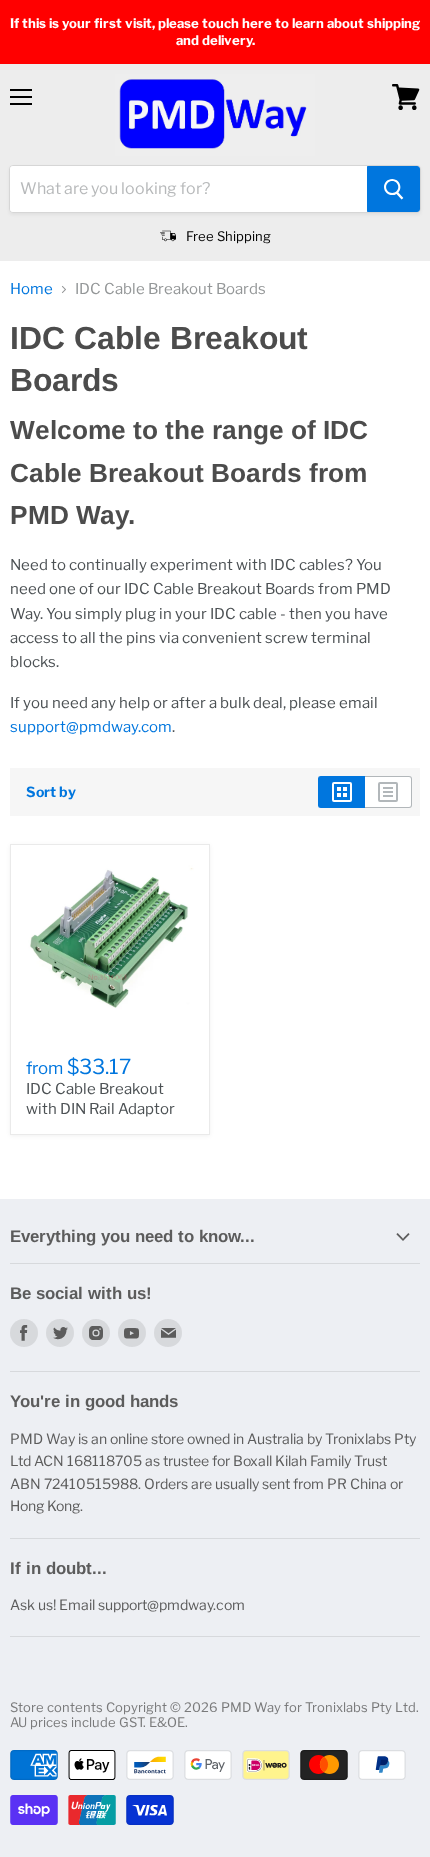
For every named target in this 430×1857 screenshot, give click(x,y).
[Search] (393, 189)
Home (31, 289)
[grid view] (341, 792)
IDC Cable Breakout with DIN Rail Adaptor (100, 1099)
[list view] (388, 792)
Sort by (51, 792)
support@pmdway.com (91, 727)
